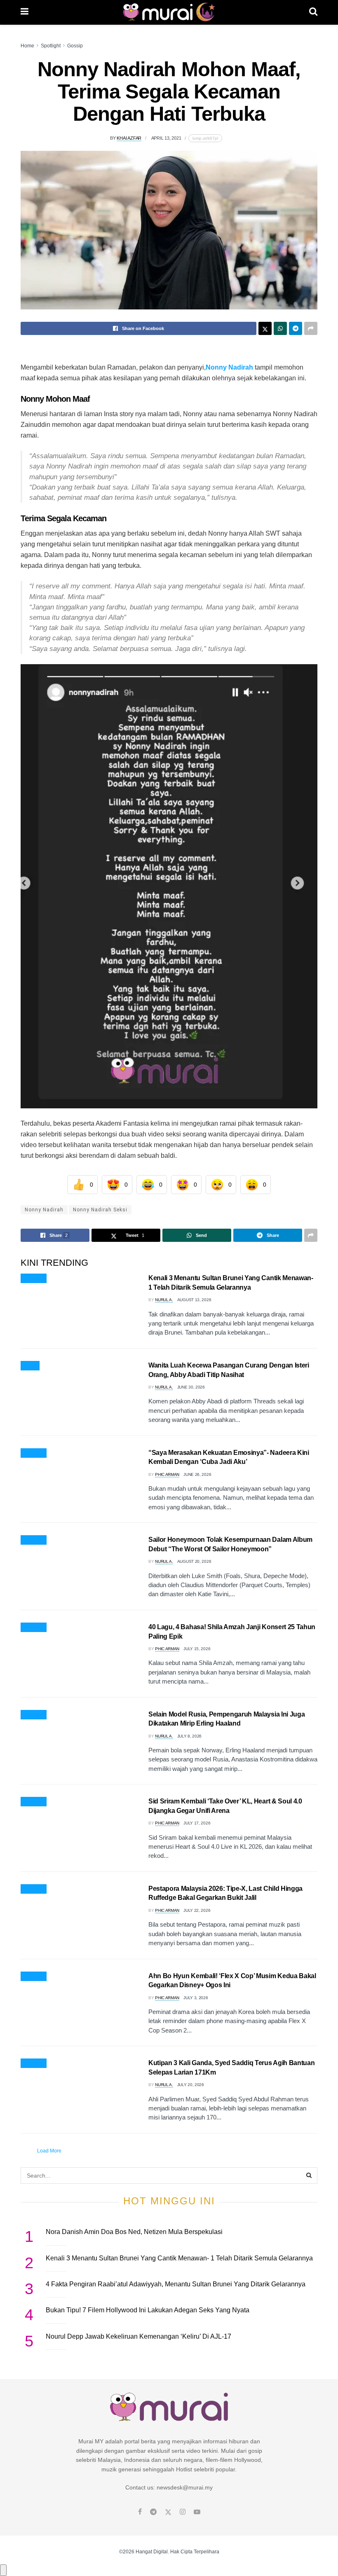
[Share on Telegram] (296, 328)
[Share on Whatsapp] (280, 328)
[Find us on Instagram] (183, 2512)
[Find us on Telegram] (153, 2512)
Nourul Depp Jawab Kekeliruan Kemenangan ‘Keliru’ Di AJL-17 (138, 2336)
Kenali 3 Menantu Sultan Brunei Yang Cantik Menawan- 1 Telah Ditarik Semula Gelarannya (179, 2258)
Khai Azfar (129, 138)
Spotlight (51, 46)
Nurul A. (164, 1300)
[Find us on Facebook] (140, 2512)
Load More (49, 2151)
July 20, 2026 (191, 2085)
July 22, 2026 (197, 1910)
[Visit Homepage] (169, 12)
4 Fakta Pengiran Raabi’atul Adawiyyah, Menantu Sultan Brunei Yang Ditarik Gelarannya (176, 2284)
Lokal (30, 1366)
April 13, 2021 (166, 138)
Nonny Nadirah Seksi (100, 1210)
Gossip (75, 46)
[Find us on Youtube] (197, 2512)
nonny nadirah (44, 1210)
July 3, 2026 (196, 1998)
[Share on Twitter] (265, 328)
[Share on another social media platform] (311, 328)
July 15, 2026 (197, 1649)
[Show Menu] (25, 12)
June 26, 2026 (197, 1474)
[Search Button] (313, 12)
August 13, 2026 (194, 1300)
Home (27, 46)
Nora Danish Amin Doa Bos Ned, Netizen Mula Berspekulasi (134, 2232)
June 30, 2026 (191, 1387)
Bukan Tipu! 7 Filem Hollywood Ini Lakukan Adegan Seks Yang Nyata (148, 2310)
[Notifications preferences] (3, 2570)
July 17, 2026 (197, 1823)
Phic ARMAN (167, 1474)
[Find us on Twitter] (168, 2512)
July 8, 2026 (189, 1736)
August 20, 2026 (194, 1561)
